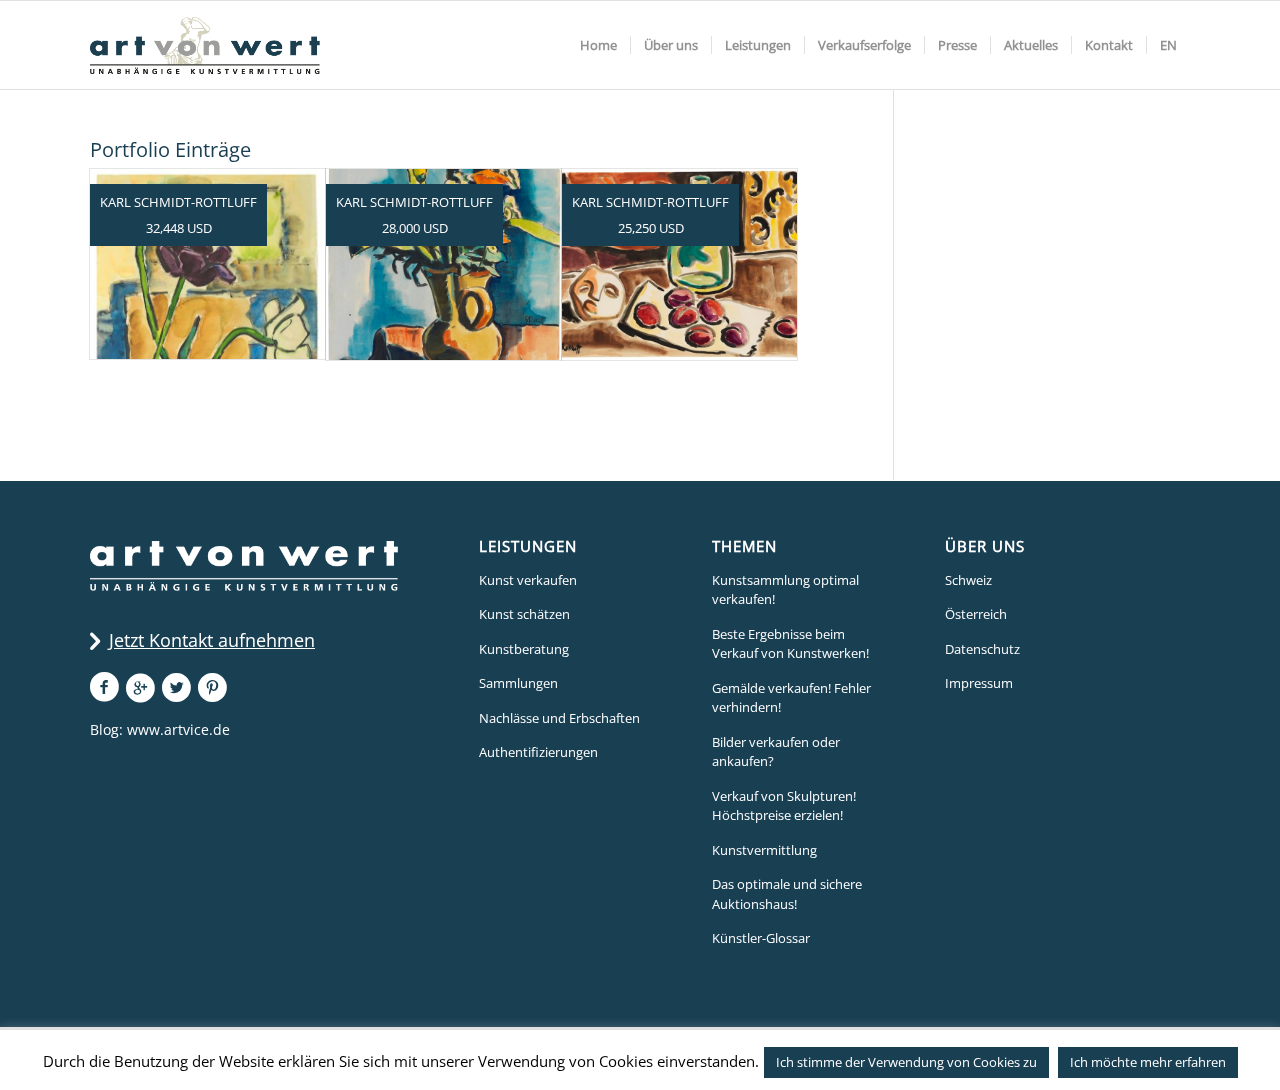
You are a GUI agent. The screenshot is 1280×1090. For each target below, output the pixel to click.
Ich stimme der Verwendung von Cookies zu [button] (906, 1062)
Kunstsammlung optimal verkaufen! (785, 590)
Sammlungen (518, 683)
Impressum (979, 683)
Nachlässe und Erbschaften (559, 718)
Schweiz (968, 580)
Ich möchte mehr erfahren (1148, 1062)
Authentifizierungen (538, 752)
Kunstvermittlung (764, 850)
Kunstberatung (524, 649)
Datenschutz (982, 649)
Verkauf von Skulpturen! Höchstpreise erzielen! (784, 806)
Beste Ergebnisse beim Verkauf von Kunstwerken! (790, 644)
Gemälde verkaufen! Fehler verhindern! (791, 698)
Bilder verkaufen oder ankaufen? (776, 752)
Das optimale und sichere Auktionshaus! (787, 894)
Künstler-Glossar (761, 938)
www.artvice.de (178, 729)
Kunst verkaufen (528, 580)
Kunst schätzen (524, 614)
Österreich (976, 614)
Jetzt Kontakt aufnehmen (212, 640)
